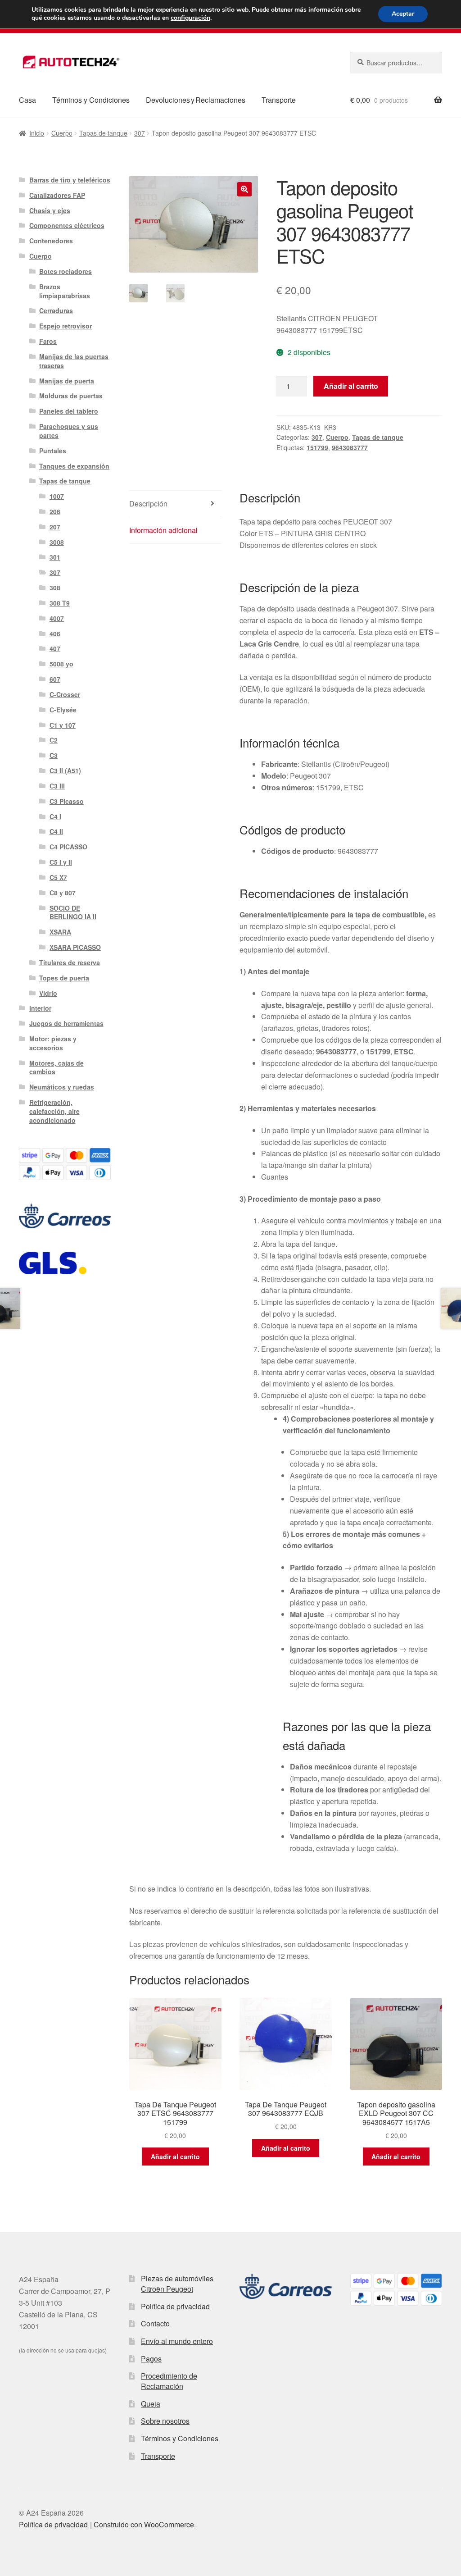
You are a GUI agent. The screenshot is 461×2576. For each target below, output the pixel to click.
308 (55, 588)
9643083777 (350, 447)
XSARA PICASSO (75, 947)
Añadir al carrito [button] (175, 2157)
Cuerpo (62, 133)
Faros (48, 341)
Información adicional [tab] (163, 530)
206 (55, 511)
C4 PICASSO (68, 847)
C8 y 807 (63, 893)
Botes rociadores (66, 271)
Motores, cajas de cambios (56, 1067)
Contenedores (51, 241)
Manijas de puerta (67, 381)
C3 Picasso (67, 801)
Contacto (155, 2323)
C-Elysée (63, 710)
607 (55, 679)
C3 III (57, 786)
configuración (190, 18)
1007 (57, 496)
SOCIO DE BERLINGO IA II (73, 912)
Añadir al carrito (351, 386)
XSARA (60, 932)
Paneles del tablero (69, 411)
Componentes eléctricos (67, 225)
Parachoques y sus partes (69, 431)
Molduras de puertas (71, 396)
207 (55, 527)
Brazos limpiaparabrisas (65, 291)
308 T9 (60, 603)
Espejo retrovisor (66, 326)
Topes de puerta (64, 978)
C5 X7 (58, 877)
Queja (151, 2404)
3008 (57, 542)
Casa (27, 100)
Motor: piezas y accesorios (53, 1043)
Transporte (279, 100)
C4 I (55, 816)
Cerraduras (56, 310)
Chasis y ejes (50, 210)
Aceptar (403, 14)
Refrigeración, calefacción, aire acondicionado (54, 1111)
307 (140, 133)
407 (55, 648)
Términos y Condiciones (91, 100)
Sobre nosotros (165, 2421)
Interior (40, 1008)
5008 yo (61, 664)
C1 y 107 (63, 725)
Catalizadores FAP (57, 195)
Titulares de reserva (70, 962)
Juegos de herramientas (66, 1023)
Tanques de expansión (74, 466)
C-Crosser (65, 694)
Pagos (151, 2359)
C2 (54, 740)
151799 (317, 447)
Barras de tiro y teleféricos (70, 180)
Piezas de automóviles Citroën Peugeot (177, 2284)
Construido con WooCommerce (144, 2524)
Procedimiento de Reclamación (169, 2381)
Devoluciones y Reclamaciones (196, 100)
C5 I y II (61, 862)
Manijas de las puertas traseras (74, 361)
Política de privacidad (175, 2306)
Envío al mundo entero (177, 2341)
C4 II (56, 831)
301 (55, 557)
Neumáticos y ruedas (62, 1087)
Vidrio (48, 993)
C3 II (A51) (65, 771)
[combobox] (396, 63)
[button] (244, 189)
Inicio (37, 133)
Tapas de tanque (103, 133)
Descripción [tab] (148, 504)
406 (55, 634)
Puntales (53, 451)
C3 (54, 755)
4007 (57, 618)
